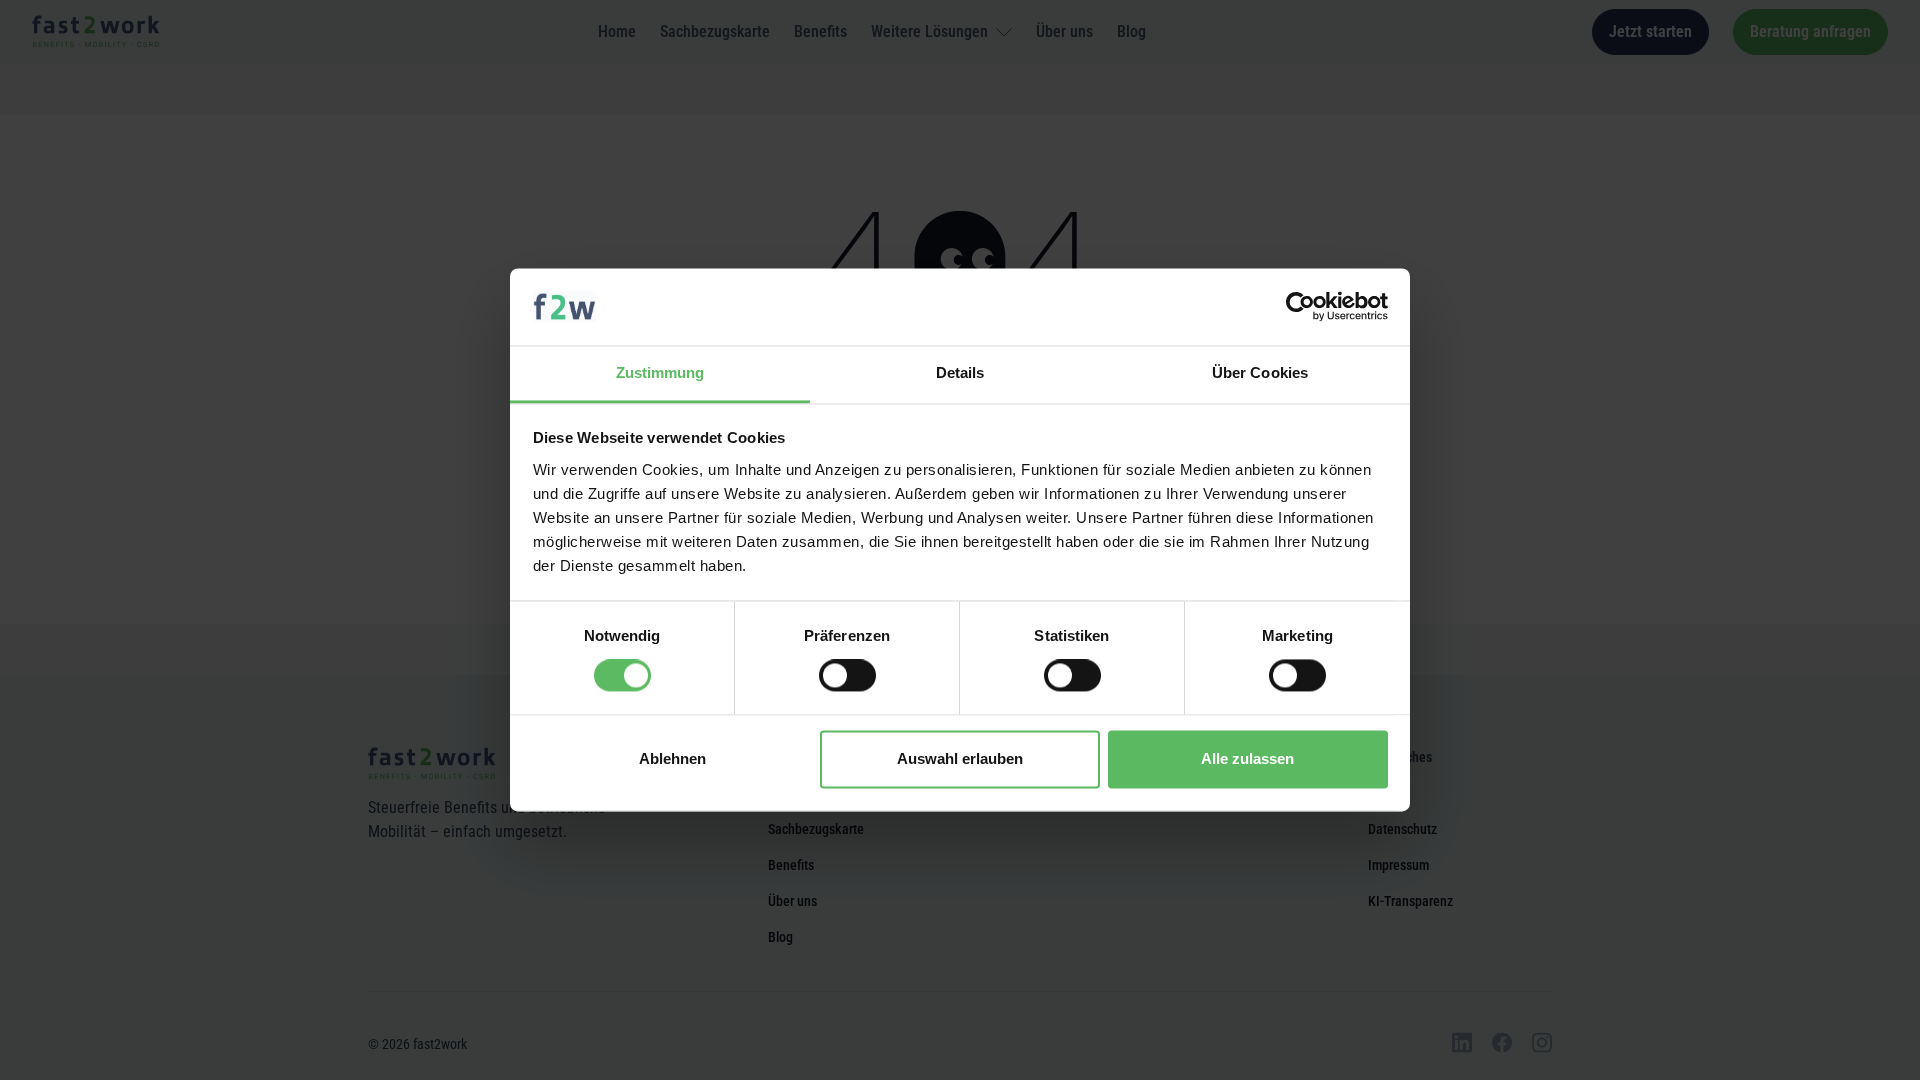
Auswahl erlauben (960, 758)
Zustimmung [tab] (660, 372)
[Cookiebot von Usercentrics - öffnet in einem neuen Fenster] (1300, 307)
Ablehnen (672, 758)
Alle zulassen (1247, 758)
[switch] (847, 676)
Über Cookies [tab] (1260, 372)
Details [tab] (960, 372)
